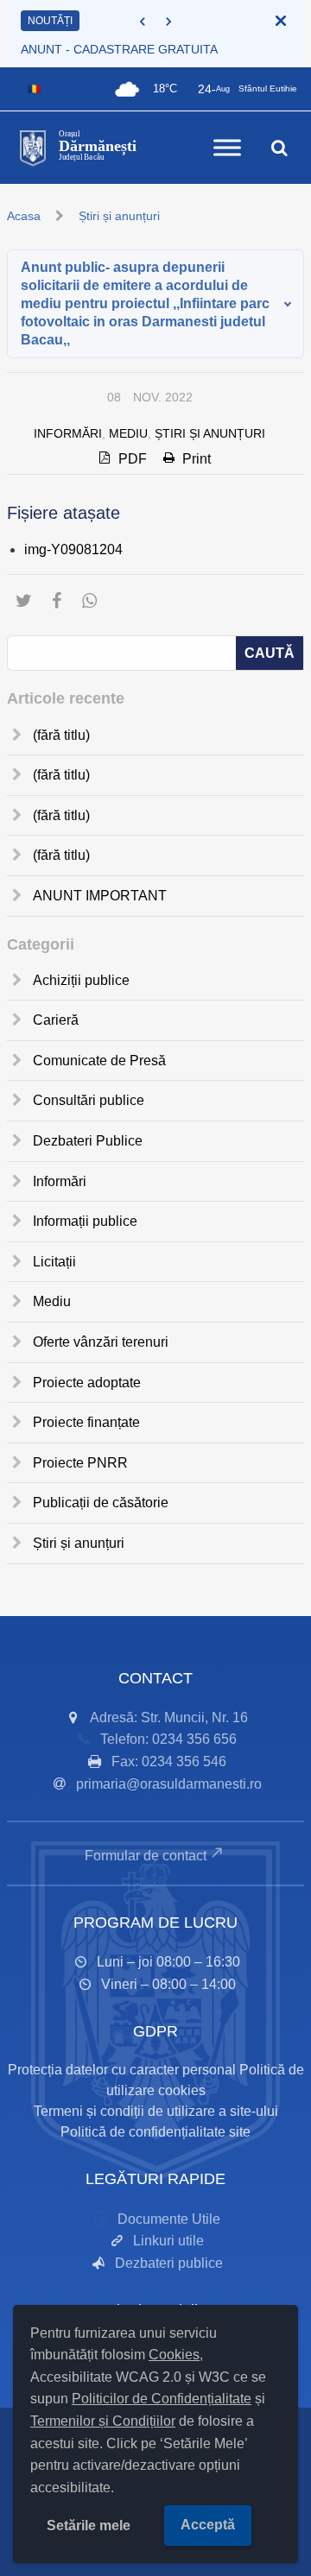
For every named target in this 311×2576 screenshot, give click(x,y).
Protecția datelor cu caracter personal (122, 2070)
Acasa (24, 216)
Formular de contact (146, 1856)
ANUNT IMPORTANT (100, 896)
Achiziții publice (81, 980)
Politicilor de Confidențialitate (162, 2399)
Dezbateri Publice (88, 1141)
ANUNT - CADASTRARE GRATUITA (119, 49)
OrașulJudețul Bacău (98, 146)
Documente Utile (169, 2219)
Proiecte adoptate (87, 1383)
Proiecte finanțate (86, 1422)
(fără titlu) (61, 735)
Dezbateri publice (169, 2263)
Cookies (174, 2355)
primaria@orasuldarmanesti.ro (169, 1784)
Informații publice (85, 1221)
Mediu (128, 433)
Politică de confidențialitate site (155, 2132)
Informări (68, 433)
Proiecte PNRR (80, 1463)
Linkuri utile (168, 2241)
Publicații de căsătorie (101, 1503)
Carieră (56, 1020)
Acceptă (208, 2525)
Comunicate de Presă (99, 1061)
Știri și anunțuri (119, 216)
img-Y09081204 (73, 549)
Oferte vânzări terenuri (101, 1342)
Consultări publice (89, 1100)
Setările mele (89, 2525)
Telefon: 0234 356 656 (168, 1739)
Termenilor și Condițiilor (103, 2421)
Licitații (54, 1262)
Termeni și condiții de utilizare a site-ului (156, 2111)
